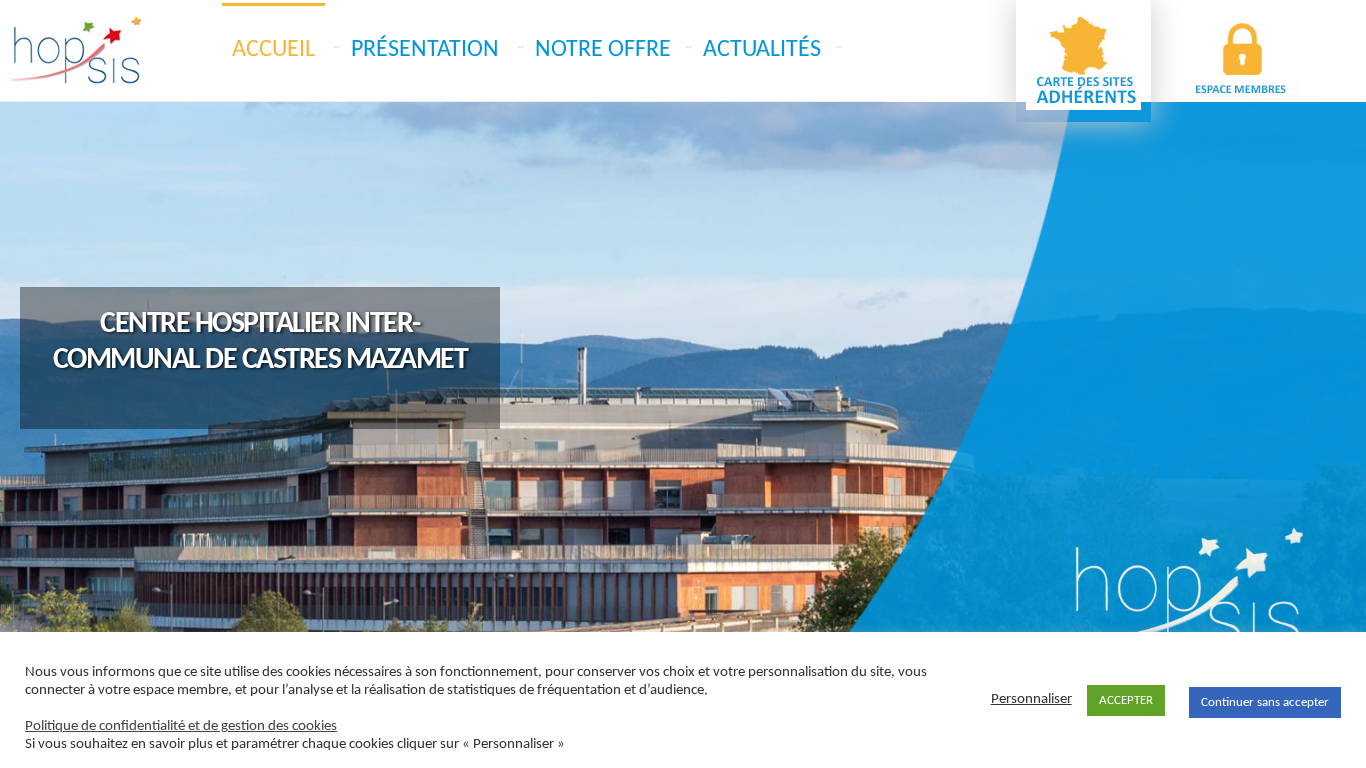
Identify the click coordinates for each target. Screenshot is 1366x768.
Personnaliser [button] (1031, 699)
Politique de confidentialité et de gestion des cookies (181, 726)
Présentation (425, 50)
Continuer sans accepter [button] (1265, 702)
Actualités (762, 50)
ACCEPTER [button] (1126, 700)
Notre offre (603, 50)
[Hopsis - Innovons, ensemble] (75, 51)
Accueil (273, 50)
